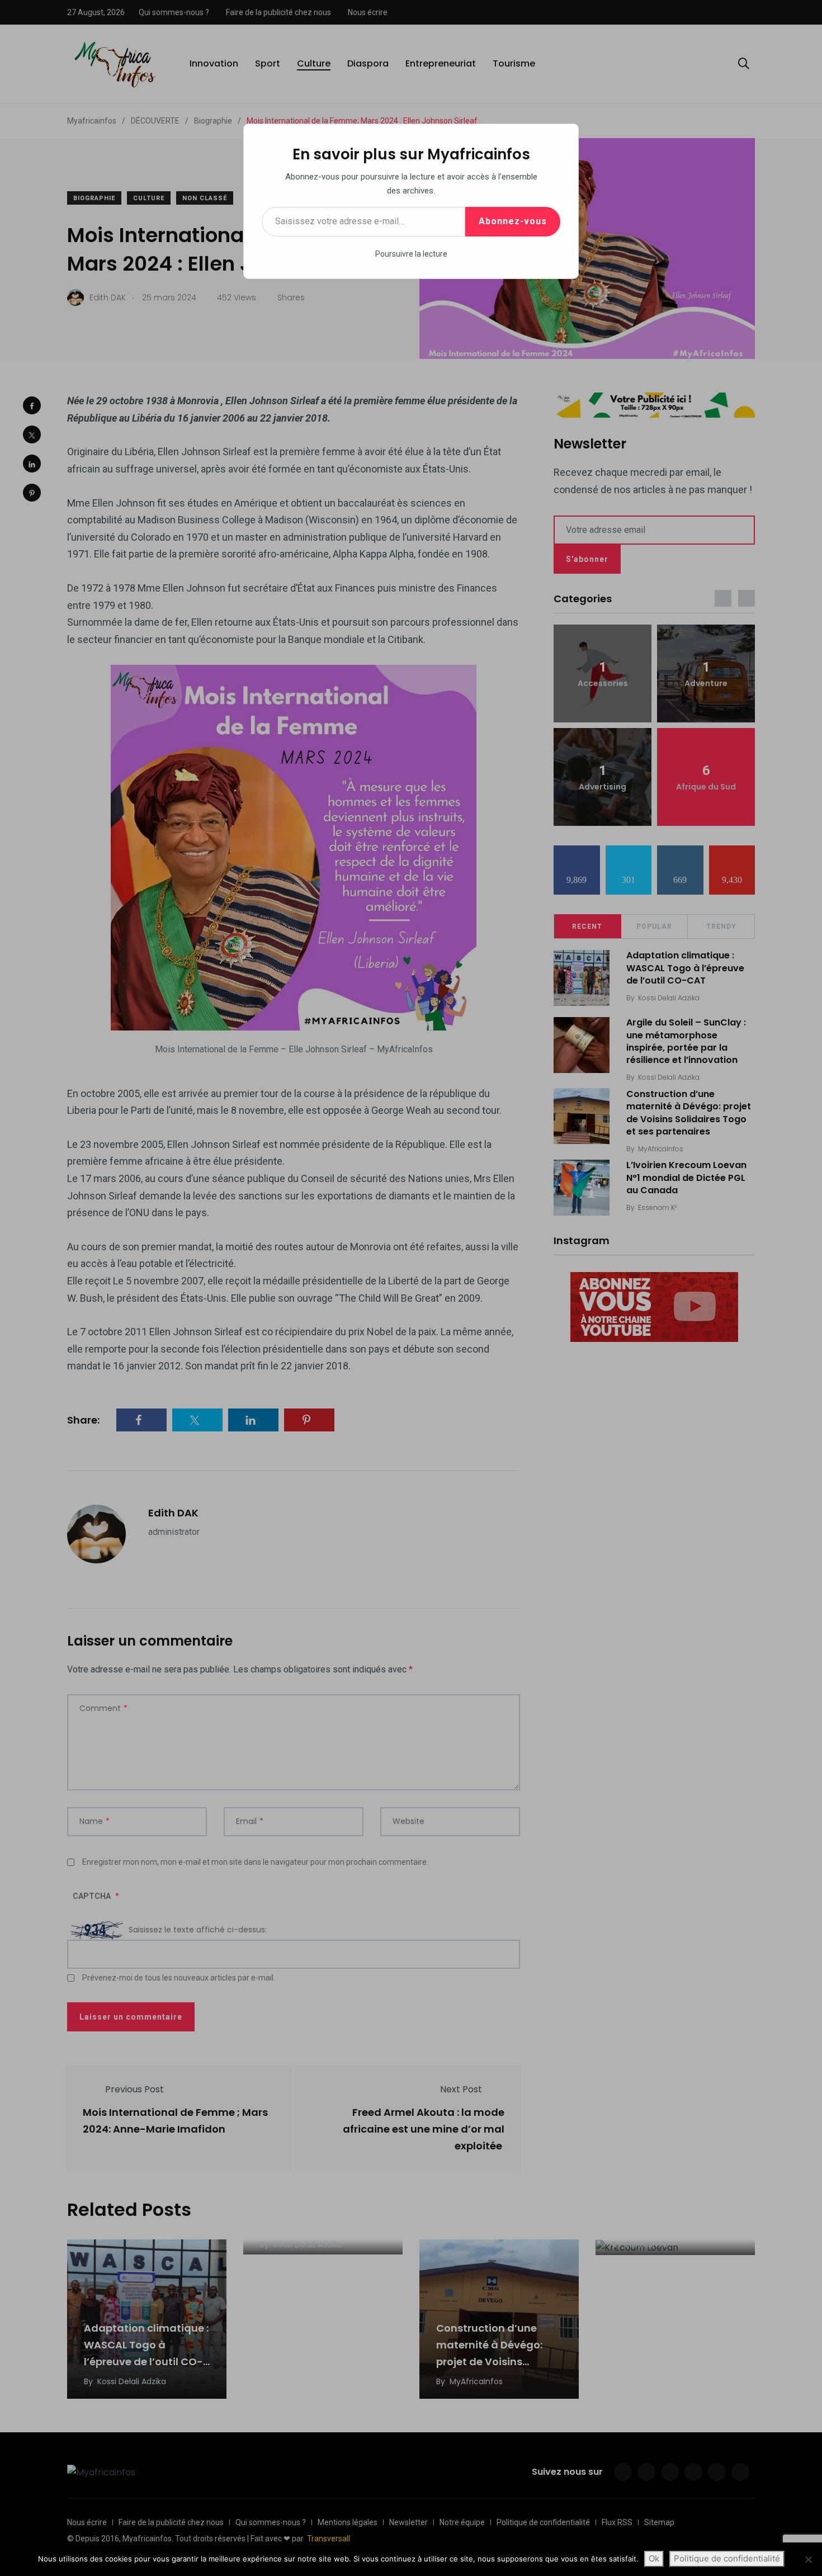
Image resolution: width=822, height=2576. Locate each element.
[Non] (808, 2559)
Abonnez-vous (513, 221)
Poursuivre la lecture (411, 254)
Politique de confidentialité (727, 2558)
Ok (654, 2558)
